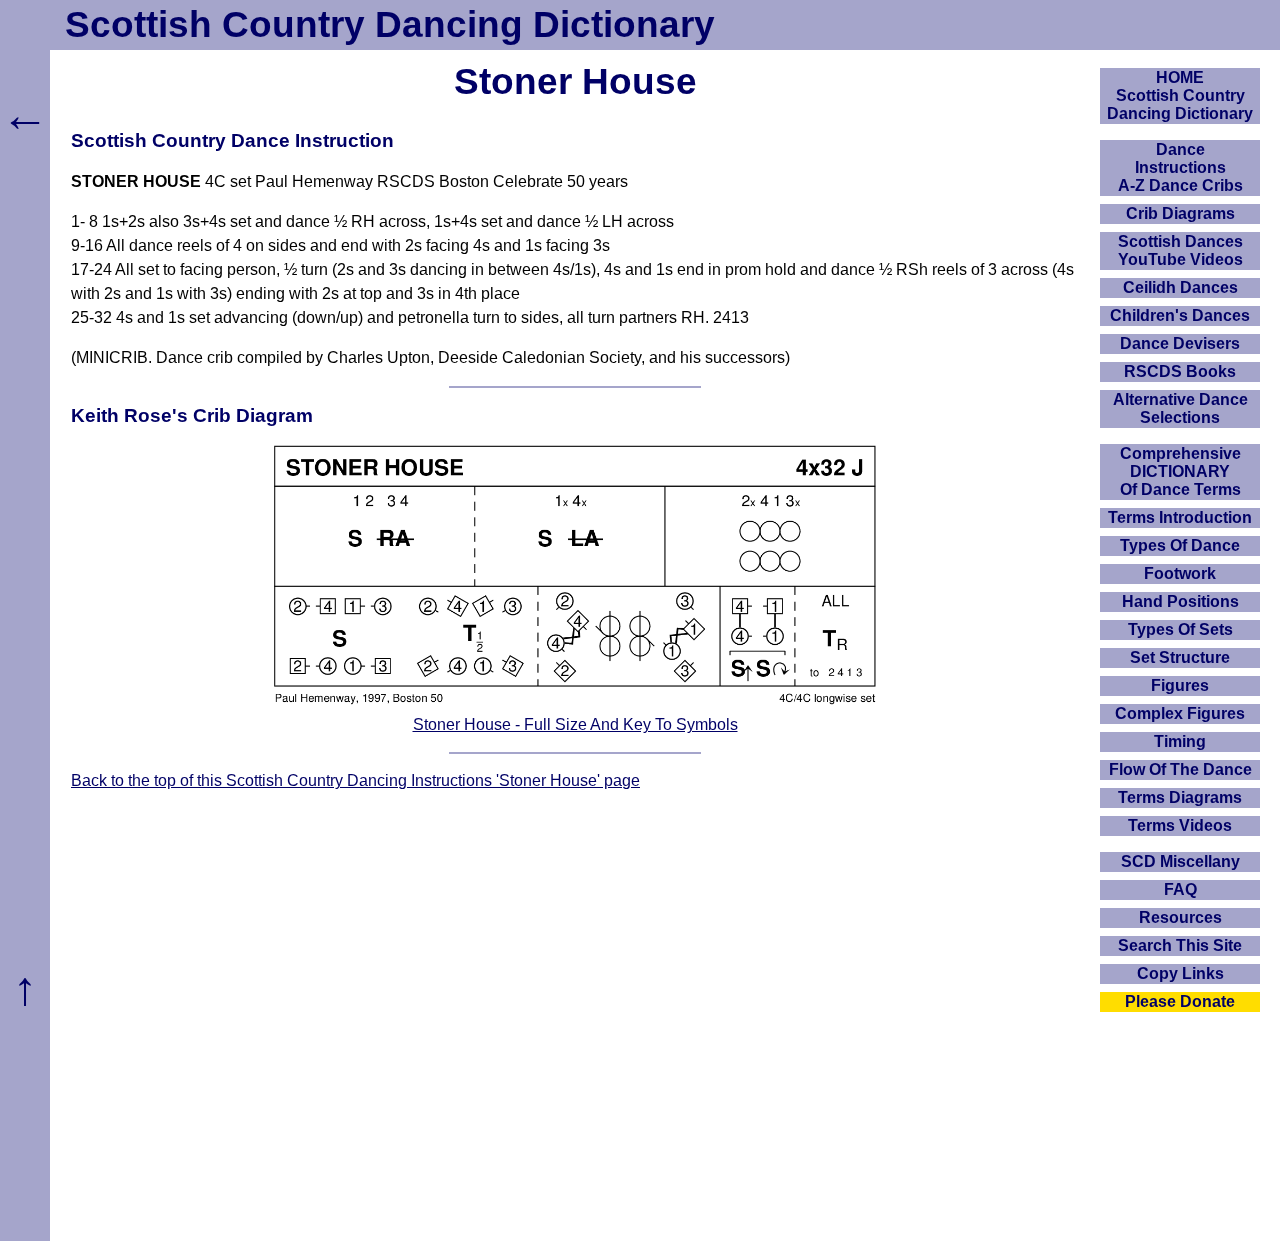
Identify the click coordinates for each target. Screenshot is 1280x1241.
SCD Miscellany (1180, 861)
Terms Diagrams (1180, 797)
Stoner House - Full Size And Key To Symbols (575, 724)
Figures (1180, 685)
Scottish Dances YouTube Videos (1180, 250)
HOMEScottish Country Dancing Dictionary (1180, 95)
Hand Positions (1180, 601)
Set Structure (1180, 657)
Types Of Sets (1180, 629)
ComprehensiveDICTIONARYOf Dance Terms (1180, 471)
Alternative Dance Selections (1180, 408)
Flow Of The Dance (1180, 769)
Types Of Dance (1180, 545)
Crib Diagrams (1180, 213)
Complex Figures (1180, 713)
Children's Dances (1180, 315)
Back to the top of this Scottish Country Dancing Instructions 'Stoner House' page (355, 780)
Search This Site (1180, 945)
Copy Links (1180, 973)
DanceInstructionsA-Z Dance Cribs (1180, 167)
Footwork (1180, 573)
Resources (1180, 917)
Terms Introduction (1180, 517)
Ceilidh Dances (1180, 287)
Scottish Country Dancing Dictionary (390, 24)
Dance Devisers (1180, 343)
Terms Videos (1180, 825)
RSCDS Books (1180, 371)
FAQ (1180, 889)
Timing (1180, 741)
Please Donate (1180, 1001)
